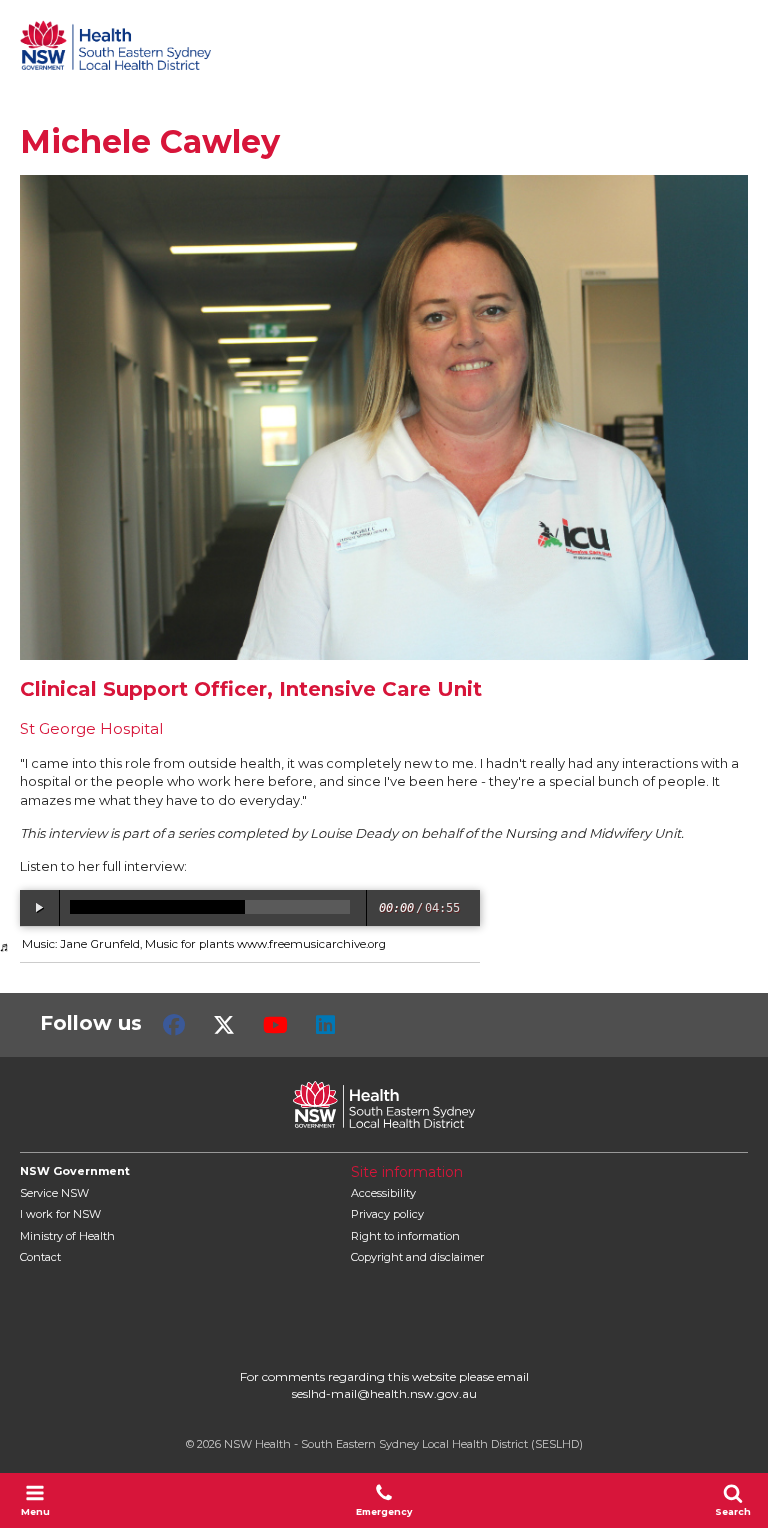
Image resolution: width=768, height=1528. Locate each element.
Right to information (405, 1236)
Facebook (174, 1025)
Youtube (275, 1025)
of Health (67, 1236)
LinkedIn (325, 1025)
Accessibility (383, 1193)
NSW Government (75, 1171)
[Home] (115, 45)
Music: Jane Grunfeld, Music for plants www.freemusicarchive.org (204, 944)
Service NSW (54, 1193)
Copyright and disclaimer (417, 1257)
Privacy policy (387, 1214)
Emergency (384, 1511)
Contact (40, 1257)
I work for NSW (60, 1214)
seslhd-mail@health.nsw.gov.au (384, 1393)
